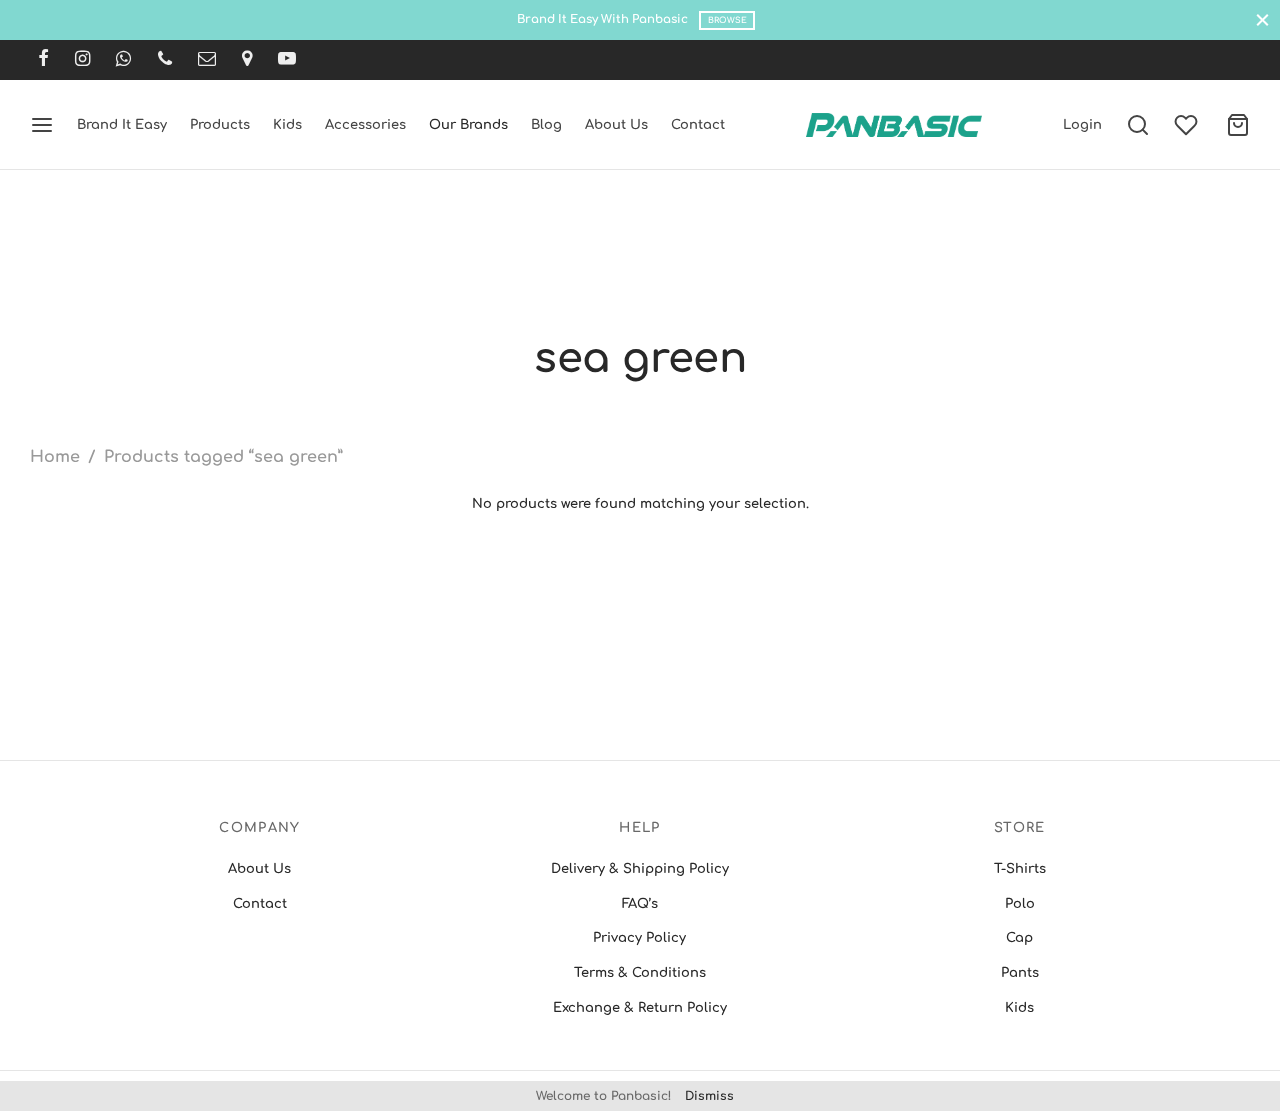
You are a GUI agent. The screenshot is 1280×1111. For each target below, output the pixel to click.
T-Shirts (1020, 869)
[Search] (1138, 125)
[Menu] (42, 125)
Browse (727, 20)
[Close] (1262, 19)
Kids (287, 125)
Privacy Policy (639, 938)
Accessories (365, 125)
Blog (546, 125)
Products (220, 125)
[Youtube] (287, 60)
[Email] (207, 60)
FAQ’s (640, 904)
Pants (1020, 973)
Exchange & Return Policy (640, 1008)
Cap (1019, 938)
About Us (616, 125)
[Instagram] (82, 60)
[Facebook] (43, 60)
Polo (1020, 904)
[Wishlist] (1188, 125)
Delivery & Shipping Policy (640, 869)
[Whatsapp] (123, 60)
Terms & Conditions (640, 973)
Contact (698, 125)
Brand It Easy (122, 125)
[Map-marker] (247, 60)
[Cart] (1238, 125)
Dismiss (709, 1096)
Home (55, 457)
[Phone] (165, 60)
